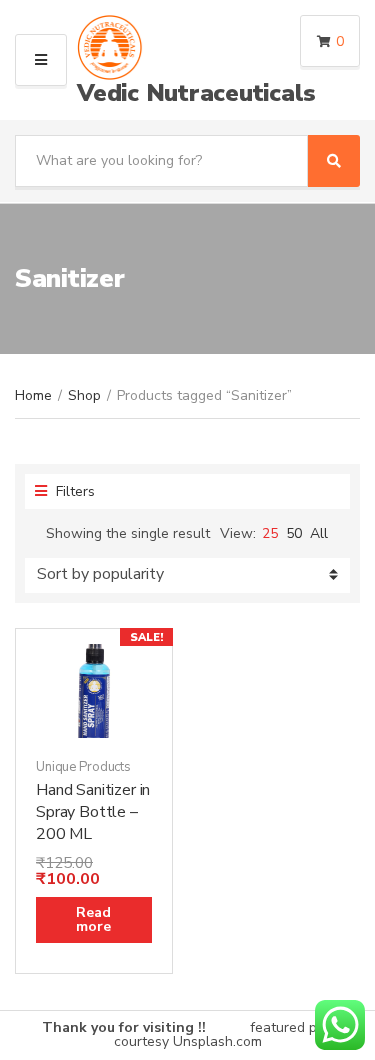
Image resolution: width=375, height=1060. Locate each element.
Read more (93, 919)
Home (33, 395)
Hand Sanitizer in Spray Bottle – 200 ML (93, 812)
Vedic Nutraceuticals (196, 93)
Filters (73, 491)
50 (294, 533)
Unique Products (83, 767)
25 (270, 533)
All (319, 533)
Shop (84, 395)
